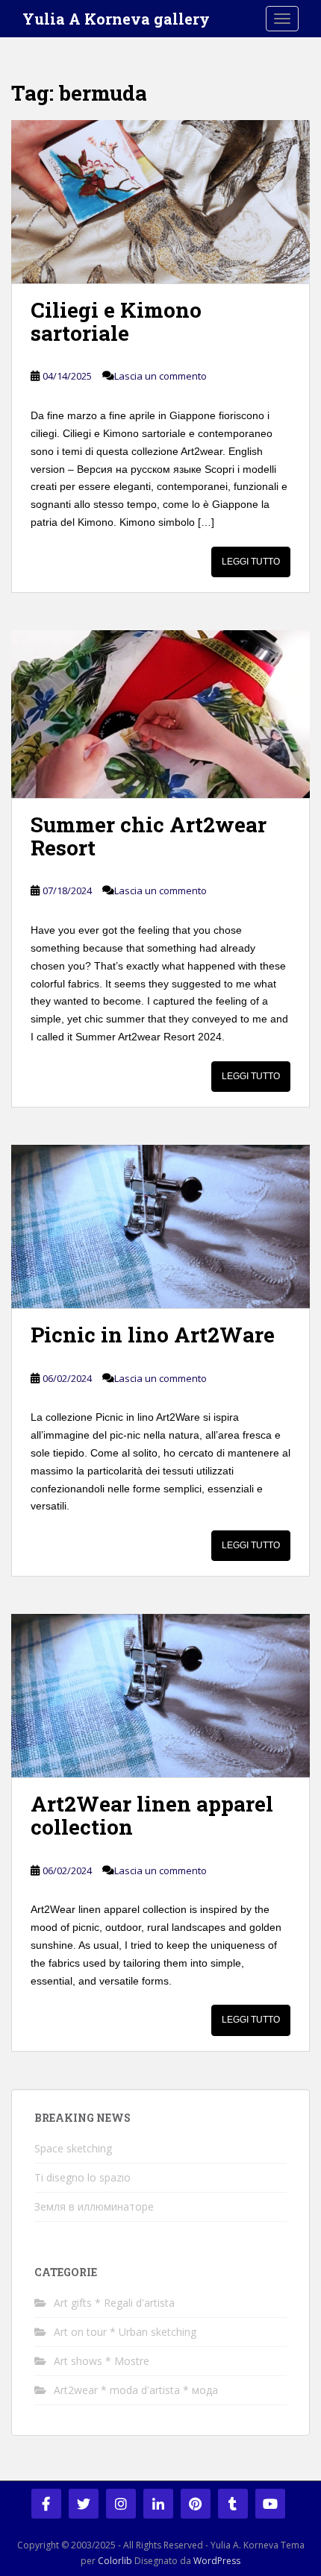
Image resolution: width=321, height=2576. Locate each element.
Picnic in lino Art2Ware (153, 1335)
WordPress (217, 2561)
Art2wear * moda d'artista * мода (136, 2390)
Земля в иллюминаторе (96, 2206)
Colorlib (115, 2561)
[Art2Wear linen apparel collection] (160, 1696)
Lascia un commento (160, 376)
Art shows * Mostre (102, 2361)
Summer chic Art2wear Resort (149, 836)
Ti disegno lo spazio (82, 2177)
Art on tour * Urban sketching (125, 2332)
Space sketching (73, 2148)
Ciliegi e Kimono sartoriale (116, 321)
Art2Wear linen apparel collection (152, 1815)
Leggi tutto (251, 562)
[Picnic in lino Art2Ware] (160, 1226)
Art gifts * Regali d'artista (114, 2303)
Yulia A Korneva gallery (116, 19)
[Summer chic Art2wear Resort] (160, 714)
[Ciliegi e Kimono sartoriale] (160, 202)
